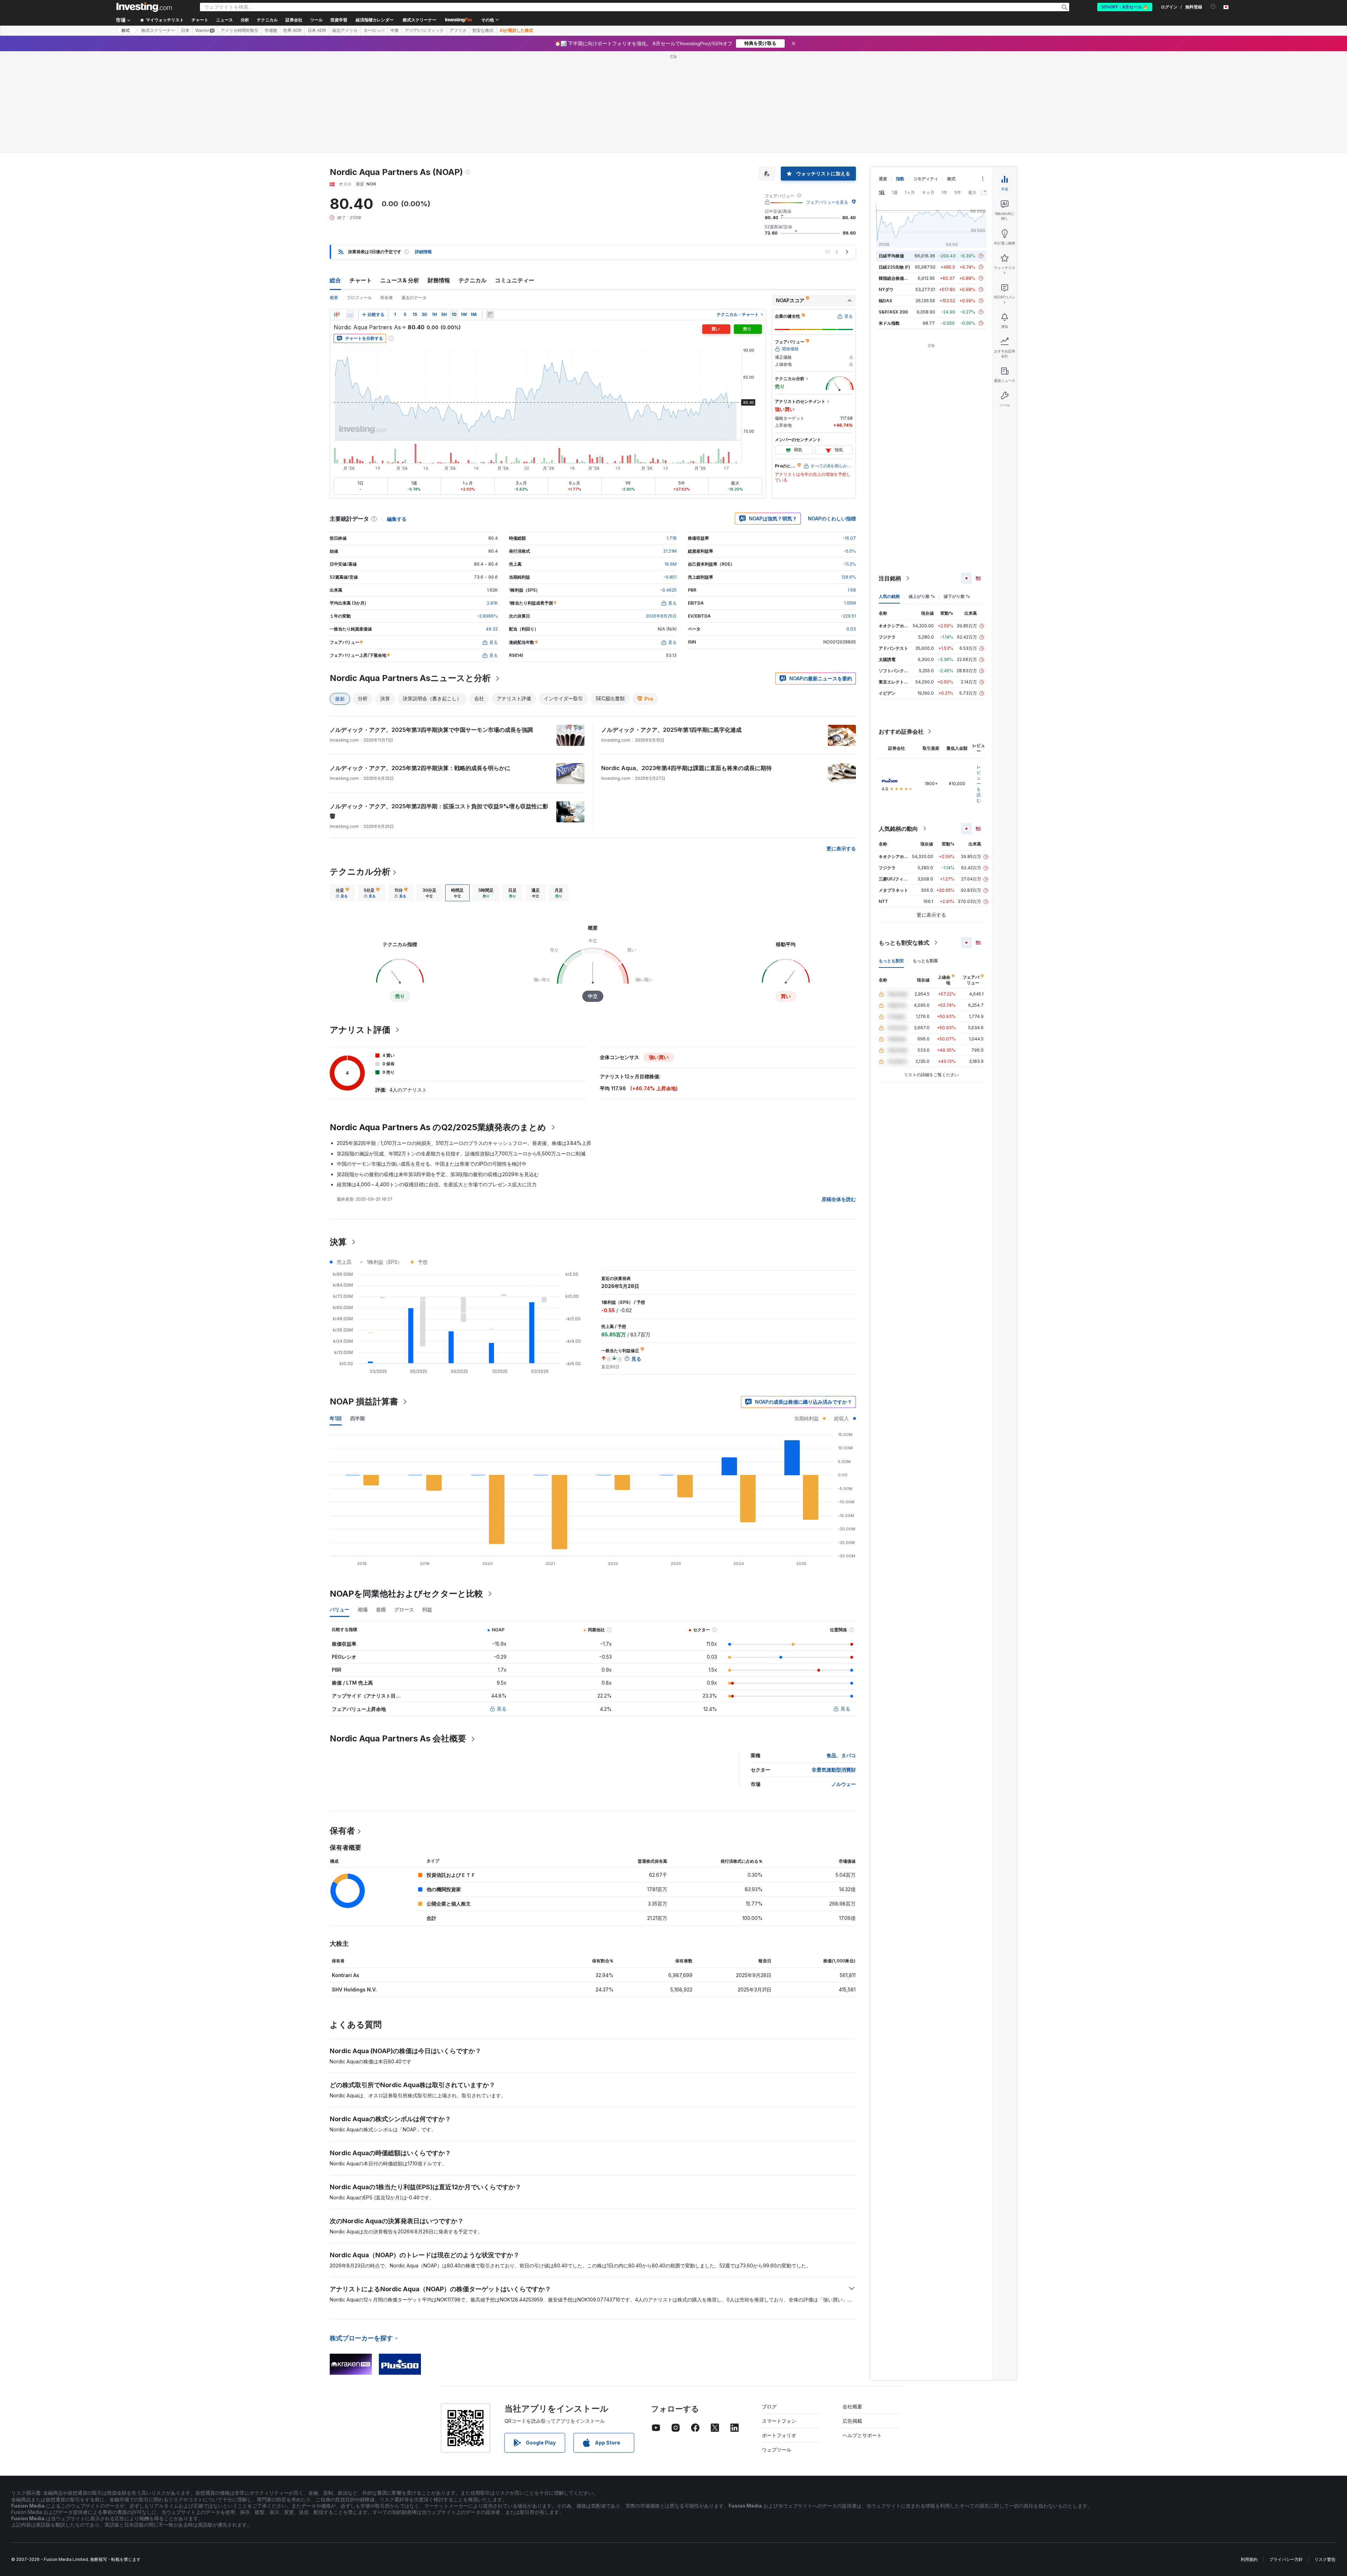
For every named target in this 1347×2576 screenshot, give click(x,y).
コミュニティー (515, 179)
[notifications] (1213, 6)
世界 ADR (292, 31)
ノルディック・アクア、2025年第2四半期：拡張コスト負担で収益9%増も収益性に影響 (439, 710)
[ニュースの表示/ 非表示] (490, 213)
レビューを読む (979, 682)
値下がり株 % (957, 495)
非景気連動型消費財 (834, 1668)
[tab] (342, 791)
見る (502, 1607)
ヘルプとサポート (862, 2334)
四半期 (357, 1317)
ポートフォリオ (779, 2334)
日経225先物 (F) (894, 166)
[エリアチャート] (350, 213)
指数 (900, 77)
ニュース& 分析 (400, 179)
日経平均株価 (891, 154)
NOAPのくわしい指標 (832, 417)
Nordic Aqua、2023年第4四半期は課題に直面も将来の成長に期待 (686, 667)
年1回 (336, 1317)
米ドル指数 (889, 222)
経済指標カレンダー (375, 20)
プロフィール (359, 196)
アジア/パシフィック (424, 31)
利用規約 (1249, 2458)
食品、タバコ (841, 1654)
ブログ (769, 2305)
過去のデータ (414, 196)
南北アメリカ (345, 31)
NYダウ (886, 188)
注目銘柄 (890, 477)
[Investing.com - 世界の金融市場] (144, 7)
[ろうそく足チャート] (337, 213)
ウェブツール (777, 2348)
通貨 (883, 77)
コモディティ (926, 77)
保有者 (342, 1729)
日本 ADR (317, 31)
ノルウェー (844, 1683)
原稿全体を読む (839, 1098)
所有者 (387, 196)
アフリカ (458, 31)
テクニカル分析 (360, 770)
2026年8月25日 (661, 515)
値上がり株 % (922, 495)
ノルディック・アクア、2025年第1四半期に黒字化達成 (671, 628)
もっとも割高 (925, 859)
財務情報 (439, 179)
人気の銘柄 (889, 495)
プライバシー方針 (1286, 2458)
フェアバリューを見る (827, 101)
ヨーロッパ (374, 31)
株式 (126, 31)
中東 (395, 31)
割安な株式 (483, 31)
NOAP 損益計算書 (364, 1300)
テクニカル (473, 179)
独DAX (886, 199)
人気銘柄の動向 (898, 727)
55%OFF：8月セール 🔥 (1125, 7)
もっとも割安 (891, 859)
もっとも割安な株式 (904, 841)
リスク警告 (1325, 2458)
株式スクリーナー (420, 20)
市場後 (271, 31)
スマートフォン (779, 2319)
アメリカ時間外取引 (240, 31)
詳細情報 (423, 150)
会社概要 (852, 2305)
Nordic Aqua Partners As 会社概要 (398, 1637)
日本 (185, 31)
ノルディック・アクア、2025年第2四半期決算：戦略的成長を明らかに (420, 667)
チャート (361, 179)
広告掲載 (852, 2319)
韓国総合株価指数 (896, 177)
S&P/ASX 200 (893, 211)
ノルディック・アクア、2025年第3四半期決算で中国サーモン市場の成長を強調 (431, 628)
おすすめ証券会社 (901, 630)
